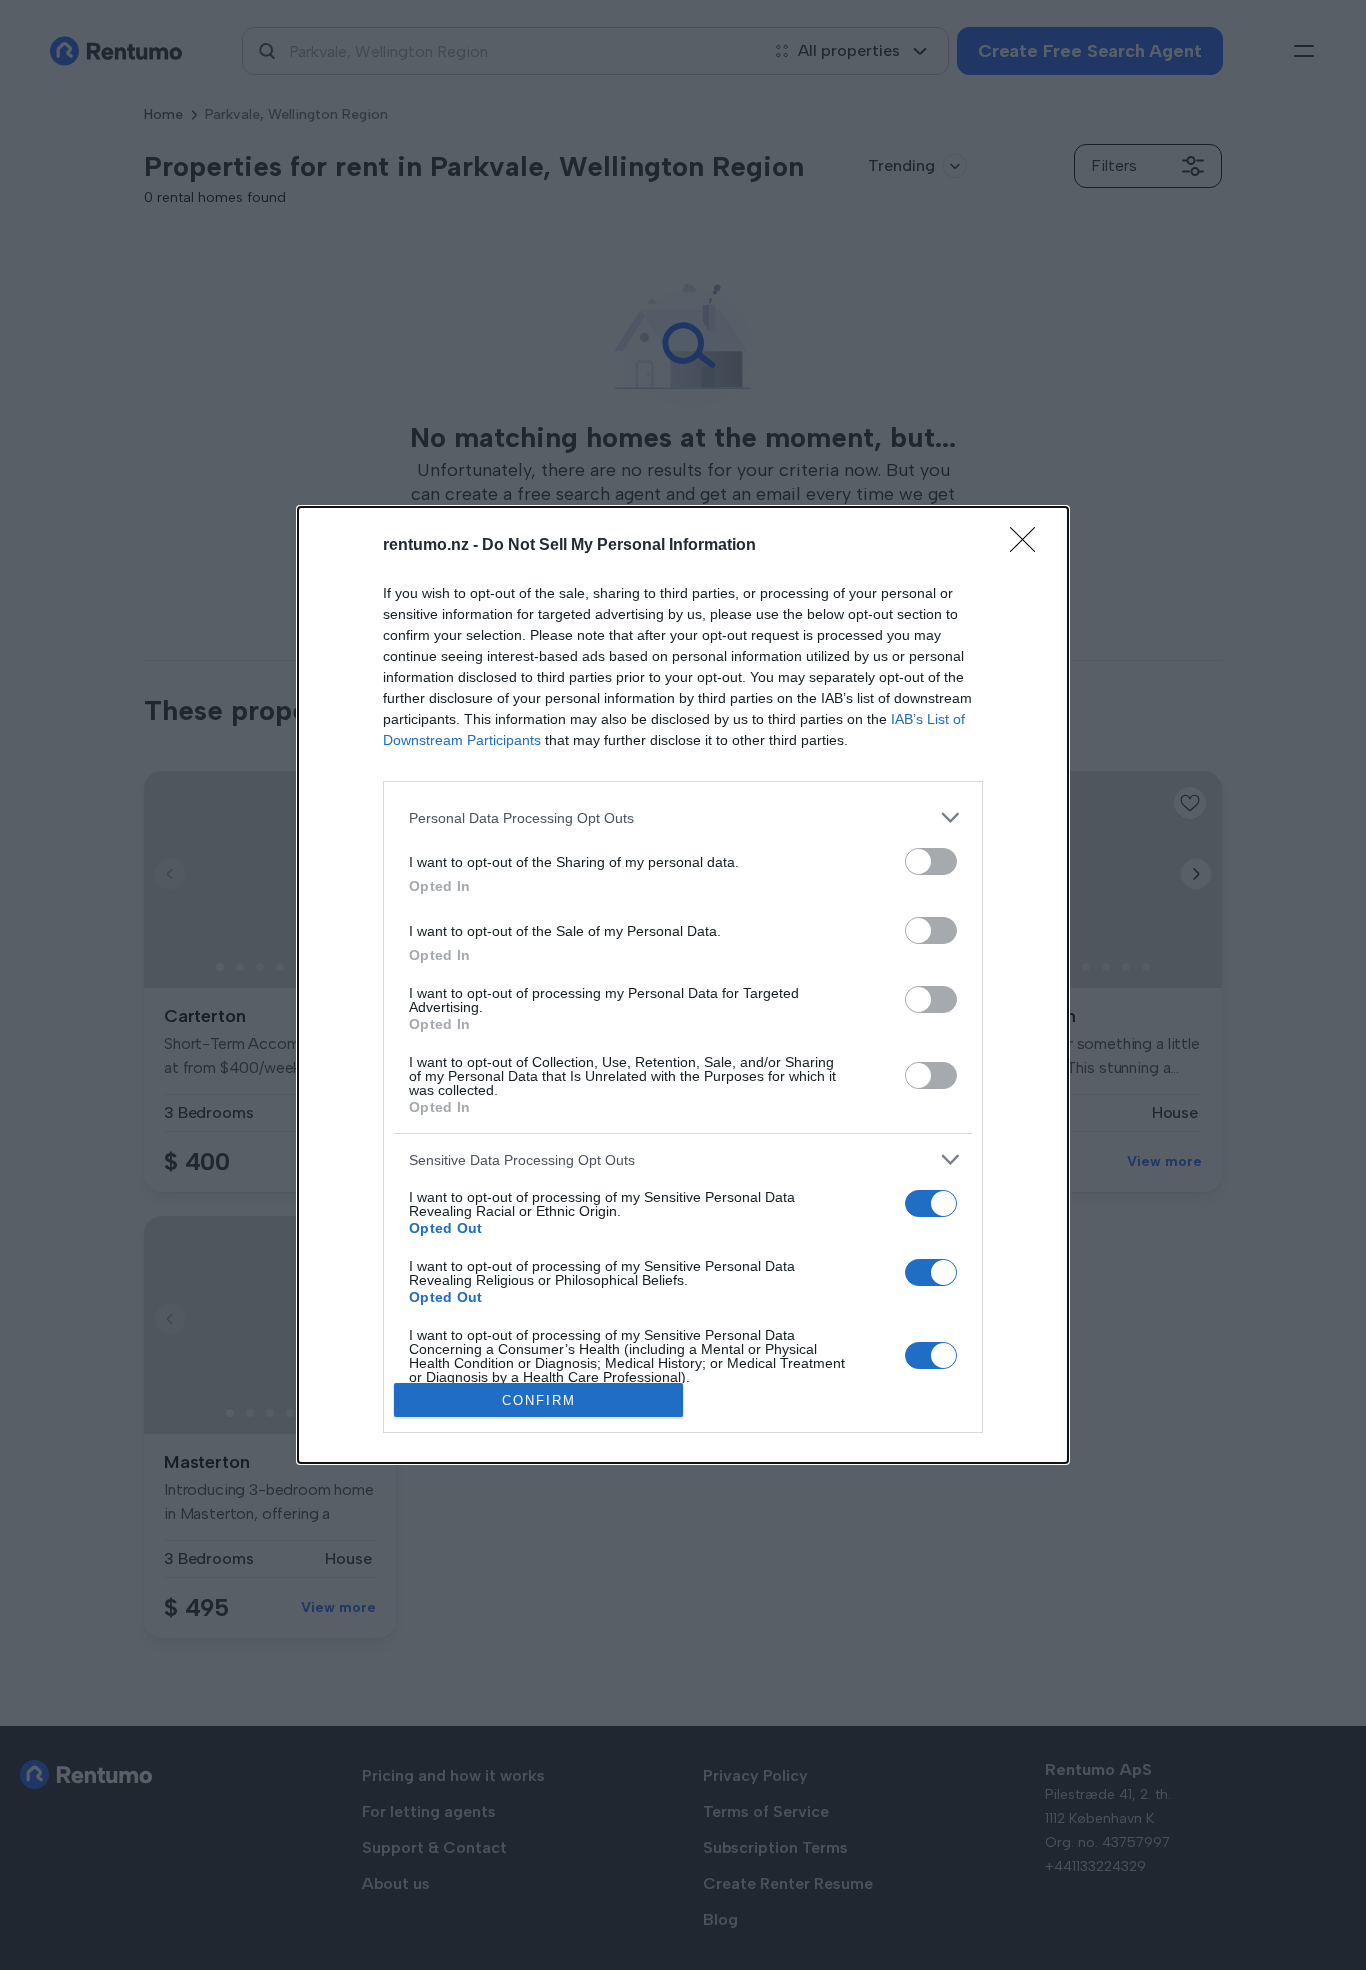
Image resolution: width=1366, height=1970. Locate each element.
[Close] (1029, 546)
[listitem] (683, 817)
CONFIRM (539, 1400)
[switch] (931, 861)
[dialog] (683, 985)
